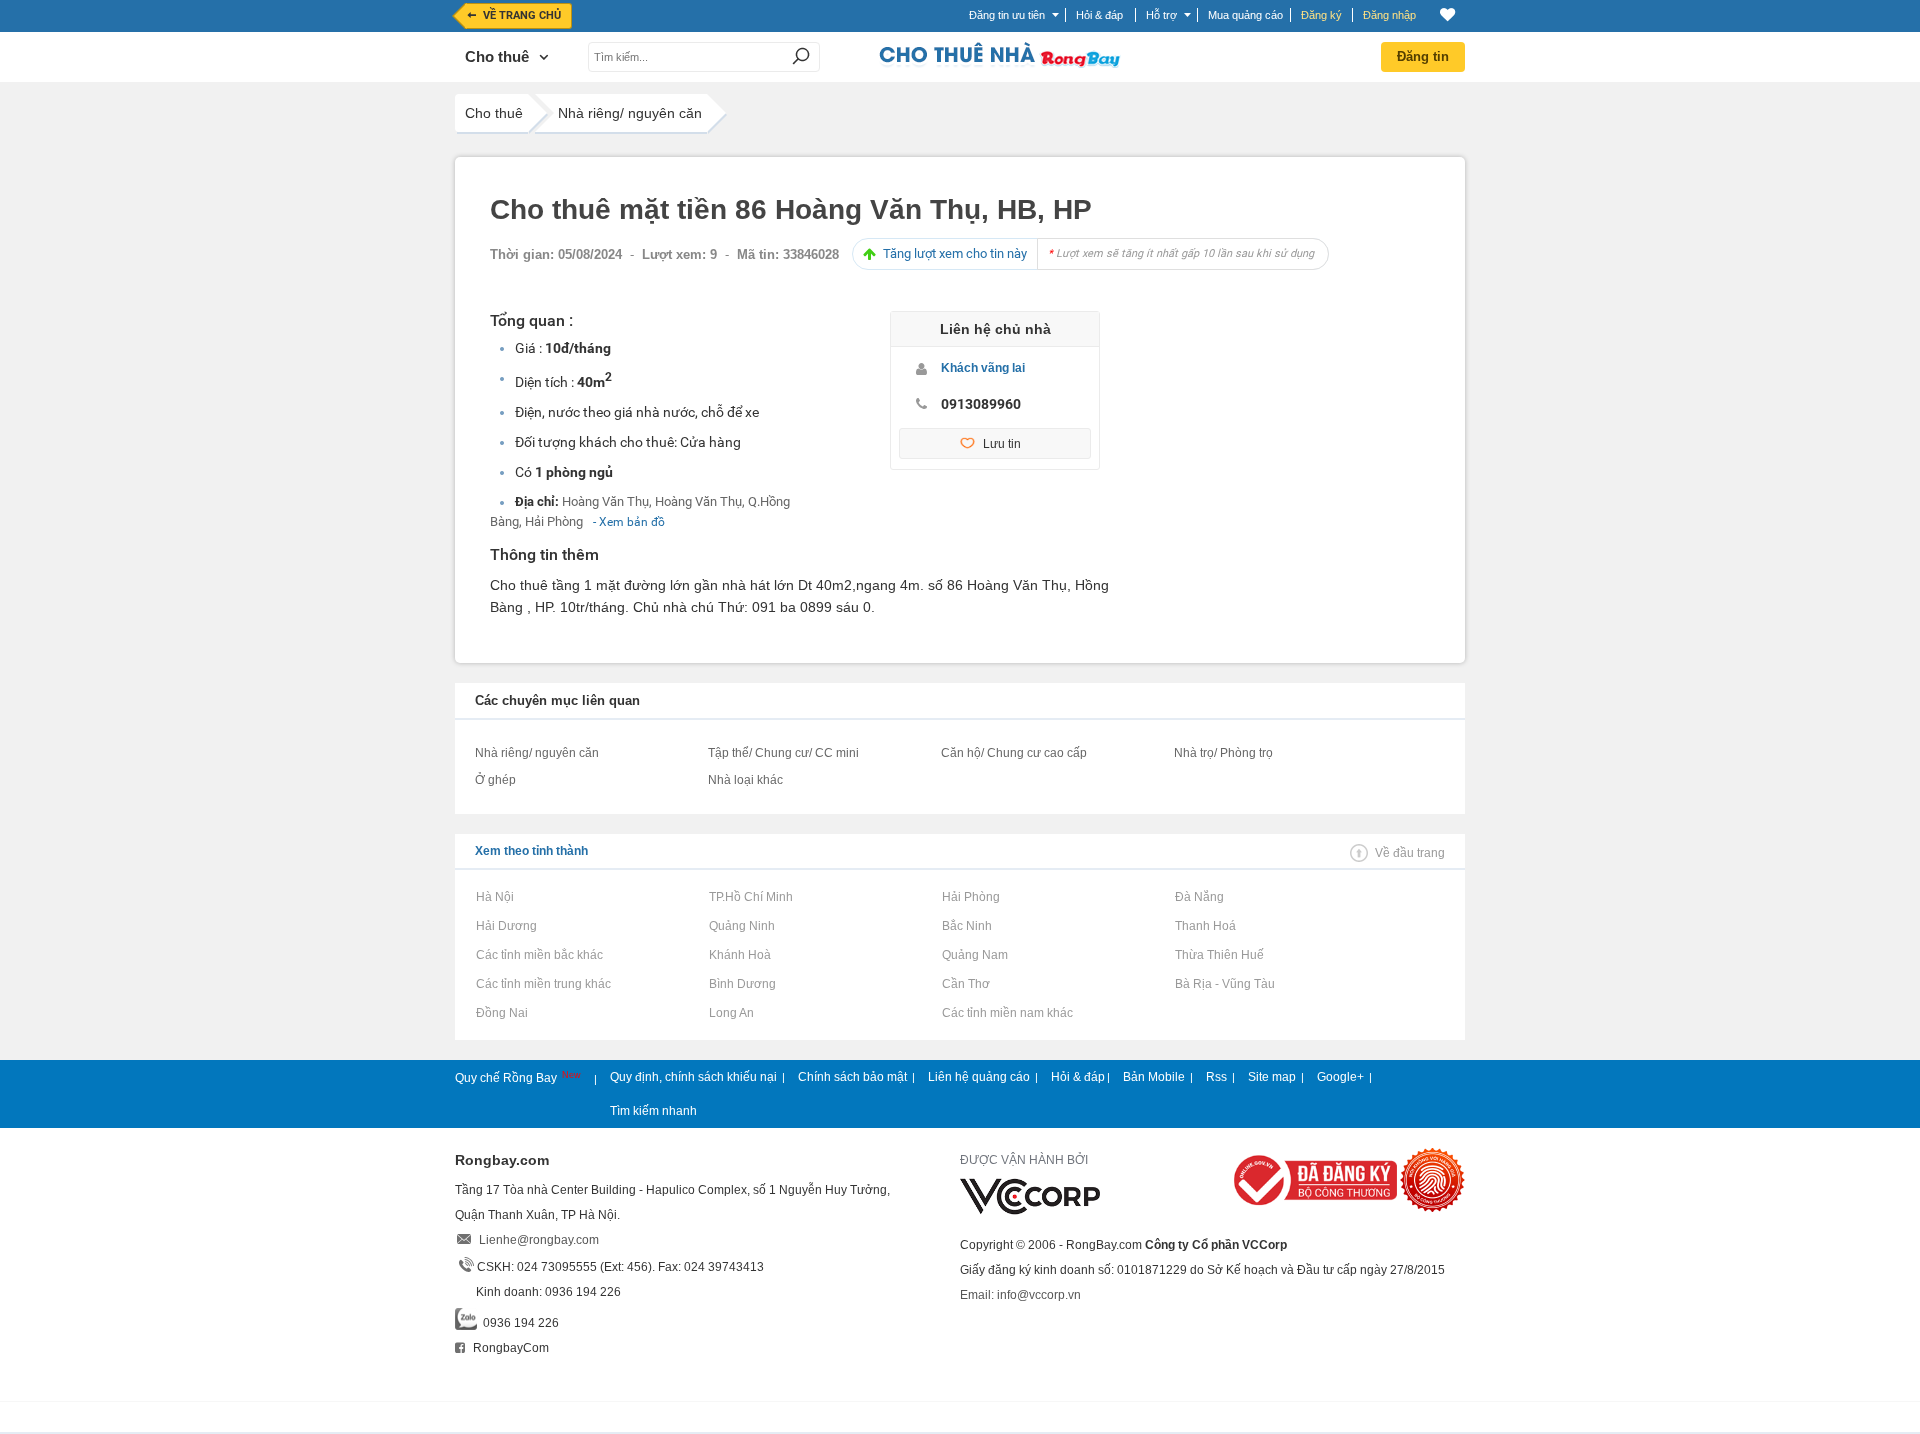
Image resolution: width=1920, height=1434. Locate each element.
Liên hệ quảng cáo (979, 1077)
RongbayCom (509, 1348)
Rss (1216, 1077)
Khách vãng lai (983, 368)
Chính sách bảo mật (852, 1077)
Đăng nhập (1389, 15)
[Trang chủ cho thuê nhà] (999, 64)
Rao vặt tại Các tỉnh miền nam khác (1007, 1013)
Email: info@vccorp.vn (1020, 1295)
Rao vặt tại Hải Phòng (970, 897)
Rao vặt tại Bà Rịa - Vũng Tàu (1224, 984)
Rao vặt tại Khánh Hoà (739, 955)
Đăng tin (1423, 56)
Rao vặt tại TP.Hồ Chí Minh (750, 897)
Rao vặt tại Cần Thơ (965, 984)
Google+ (1340, 1077)
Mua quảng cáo (1245, 15)
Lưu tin (1002, 444)
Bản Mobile (1154, 1077)
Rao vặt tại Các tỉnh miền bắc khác (539, 955)
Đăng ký (1321, 15)
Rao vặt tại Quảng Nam (974, 955)
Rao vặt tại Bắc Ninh (966, 926)
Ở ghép (495, 780)
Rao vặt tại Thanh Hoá (1205, 926)
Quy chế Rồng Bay (507, 1078)
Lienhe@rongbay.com (539, 1240)
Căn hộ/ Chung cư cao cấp (1014, 753)
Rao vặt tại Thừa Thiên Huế (1219, 955)
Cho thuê (494, 113)
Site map (1272, 1077)
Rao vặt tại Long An (731, 1013)
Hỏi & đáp (1078, 1077)
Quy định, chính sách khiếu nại (693, 1077)
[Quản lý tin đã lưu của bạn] (1447, 14)
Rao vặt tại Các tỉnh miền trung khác (543, 984)
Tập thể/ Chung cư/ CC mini (783, 753)
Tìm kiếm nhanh (653, 1111)
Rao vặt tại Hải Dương (506, 926)
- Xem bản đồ (629, 522)
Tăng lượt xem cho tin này (1098, 253)
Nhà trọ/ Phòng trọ (1223, 753)
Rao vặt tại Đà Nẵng (1199, 897)
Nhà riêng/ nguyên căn (630, 113)
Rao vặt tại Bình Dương (742, 984)
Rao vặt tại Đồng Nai (501, 1013)
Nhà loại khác (745, 780)
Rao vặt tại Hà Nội (494, 897)
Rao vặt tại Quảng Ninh (741, 926)
